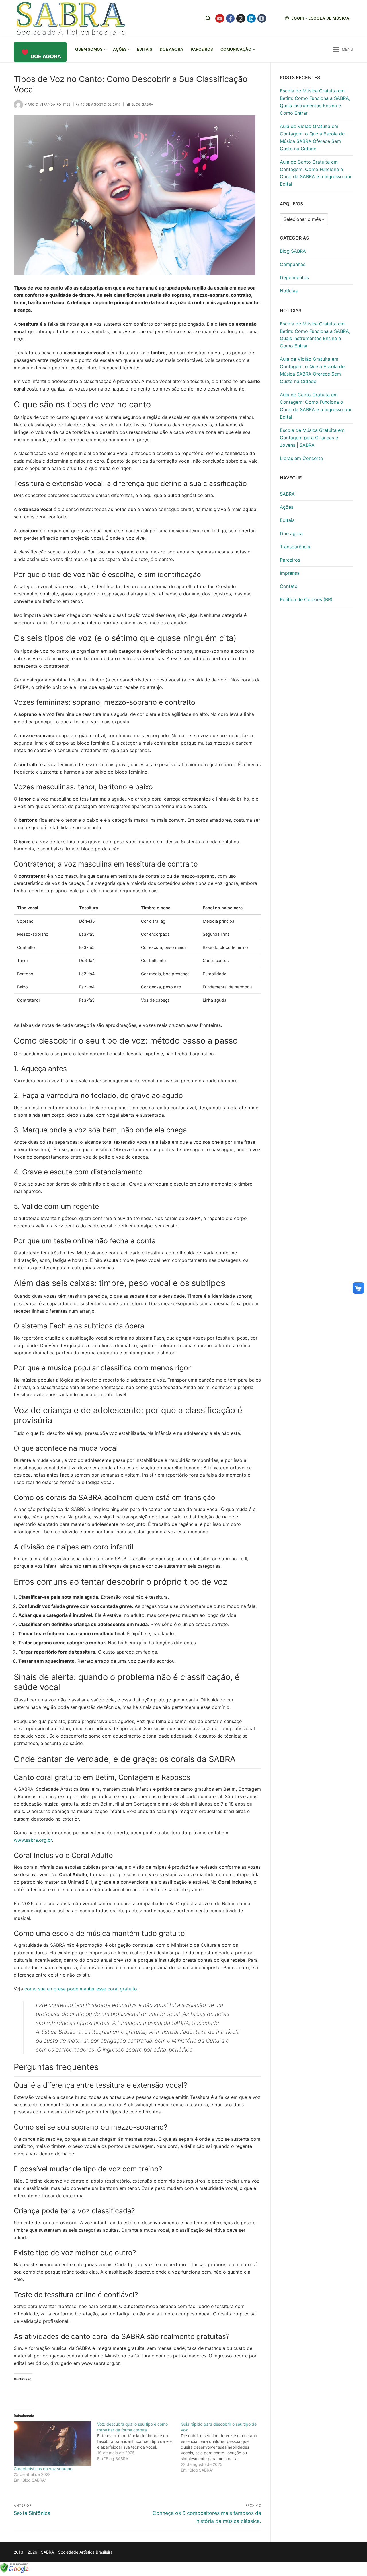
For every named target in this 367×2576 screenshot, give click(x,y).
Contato (289, 586)
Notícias (289, 291)
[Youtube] (220, 19)
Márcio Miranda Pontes (47, 104)
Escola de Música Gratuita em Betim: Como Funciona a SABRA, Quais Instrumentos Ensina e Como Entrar (315, 102)
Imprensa (290, 573)
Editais (287, 520)
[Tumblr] (262, 19)
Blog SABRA (142, 104)
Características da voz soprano (43, 2469)
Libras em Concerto (301, 458)
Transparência (295, 547)
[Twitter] (272, 19)
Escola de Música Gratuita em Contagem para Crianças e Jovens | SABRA (312, 438)
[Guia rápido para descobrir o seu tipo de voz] (223, 2447)
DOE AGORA (46, 56)
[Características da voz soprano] (53, 2444)
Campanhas (293, 264)
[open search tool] (208, 18)
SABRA (287, 494)
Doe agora (291, 533)
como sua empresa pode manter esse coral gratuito (81, 1989)
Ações (287, 507)
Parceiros (290, 560)
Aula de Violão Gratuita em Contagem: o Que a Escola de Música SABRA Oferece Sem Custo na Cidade (312, 137)
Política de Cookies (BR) (306, 599)
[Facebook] (230, 19)
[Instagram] (241, 19)
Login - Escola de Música (320, 18)
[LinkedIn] (251, 19)
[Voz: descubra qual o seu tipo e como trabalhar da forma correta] (139, 2441)
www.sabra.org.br (33, 1840)
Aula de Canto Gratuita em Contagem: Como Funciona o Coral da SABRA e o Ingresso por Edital (316, 173)
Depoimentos (294, 277)
